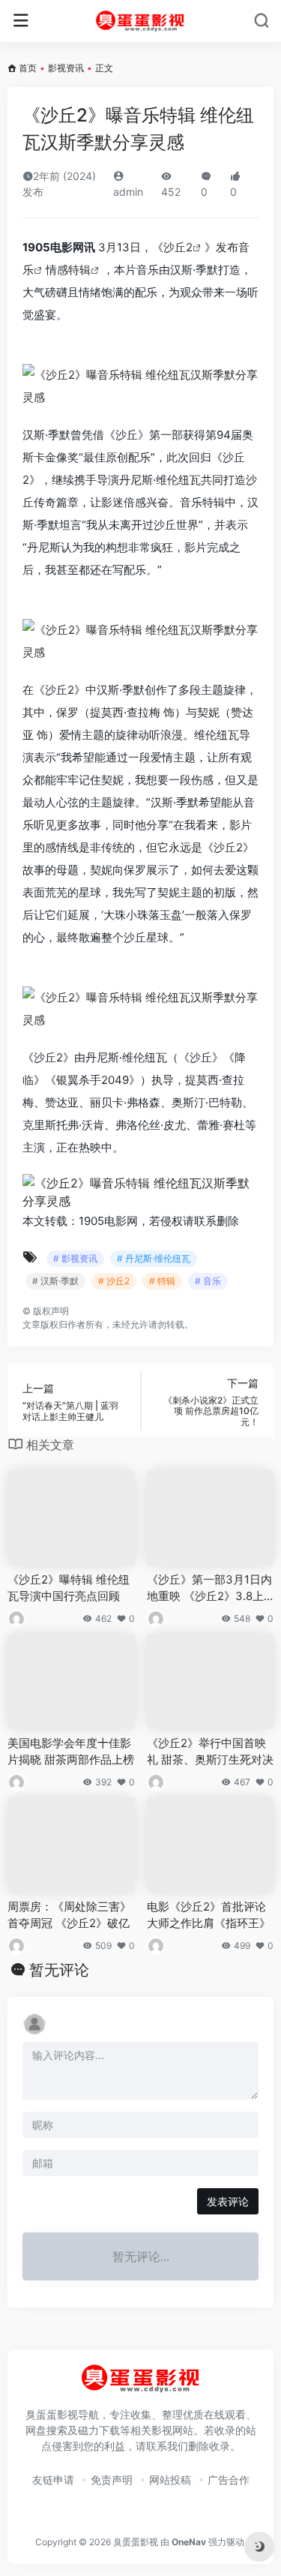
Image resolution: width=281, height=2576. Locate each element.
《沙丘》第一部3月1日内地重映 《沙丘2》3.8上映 (209, 1588)
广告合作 (229, 2480)
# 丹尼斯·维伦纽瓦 (154, 1258)
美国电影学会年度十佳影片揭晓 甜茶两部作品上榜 (71, 1751)
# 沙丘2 (114, 1281)
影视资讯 (66, 68)
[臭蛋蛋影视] (140, 21)
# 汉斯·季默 (55, 1281)
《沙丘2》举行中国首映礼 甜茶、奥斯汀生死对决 (210, 1751)
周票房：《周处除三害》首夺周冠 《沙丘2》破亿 (69, 1914)
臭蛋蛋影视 (136, 2542)
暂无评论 (59, 1970)
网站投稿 (170, 2480)
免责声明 (112, 2480)
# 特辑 (162, 1281)
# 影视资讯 (75, 1258)
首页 (28, 68)
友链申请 (53, 2480)
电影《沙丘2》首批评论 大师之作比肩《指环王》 (209, 1914)
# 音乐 (208, 1281)
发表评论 (228, 2201)
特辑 (79, 270)
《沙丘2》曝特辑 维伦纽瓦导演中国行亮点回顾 (69, 1587)
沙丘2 (178, 247)
